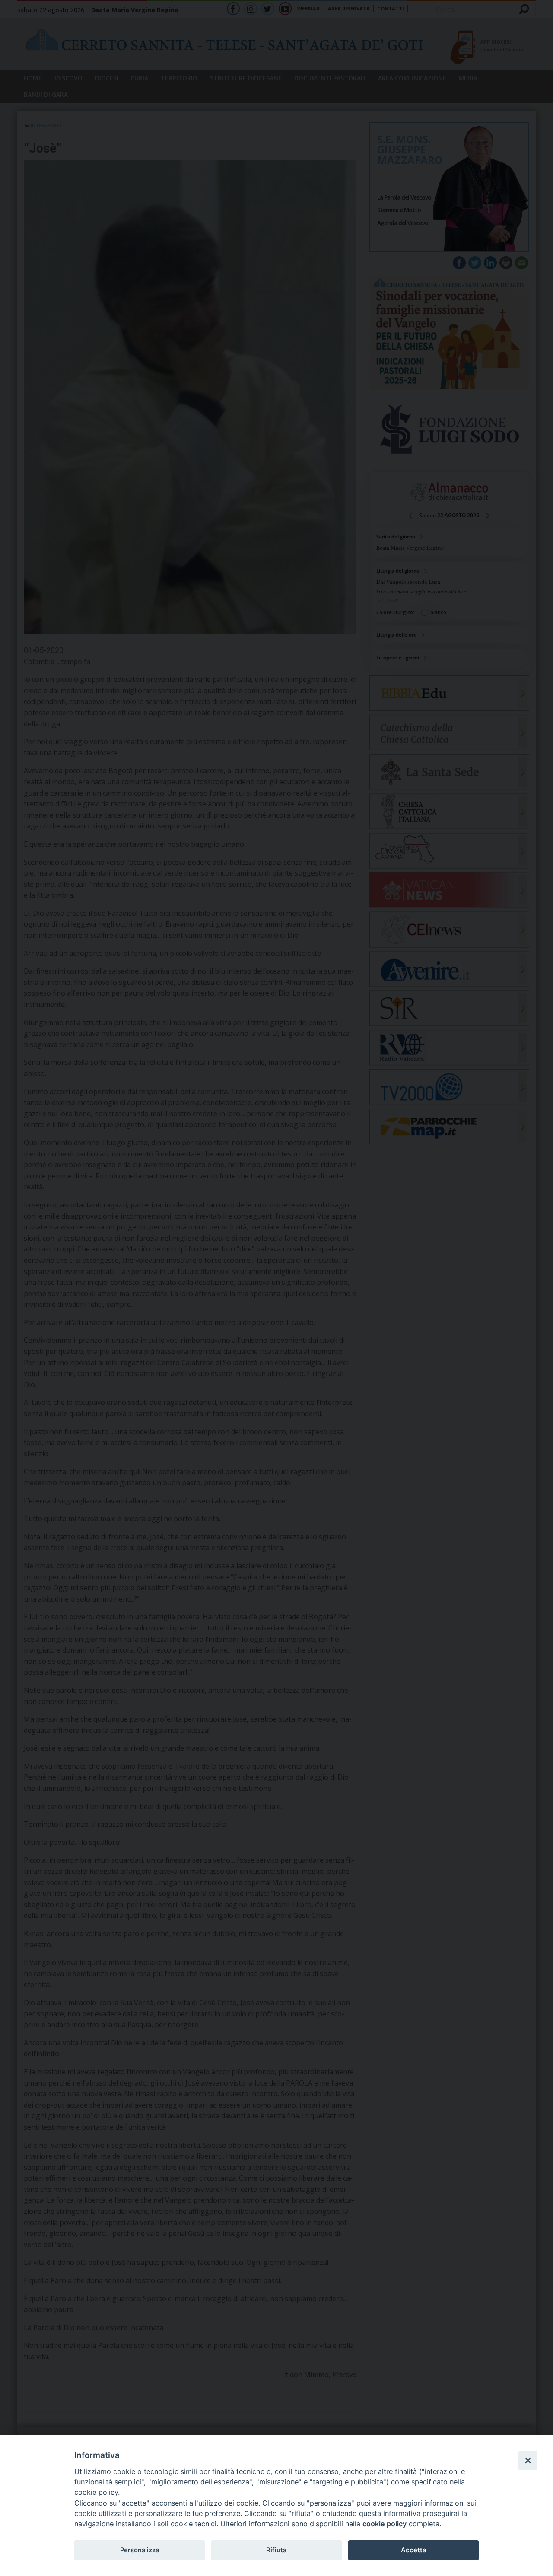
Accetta (413, 2550)
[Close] (528, 2460)
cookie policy (385, 2524)
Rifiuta (276, 2550)
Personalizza (140, 2550)
